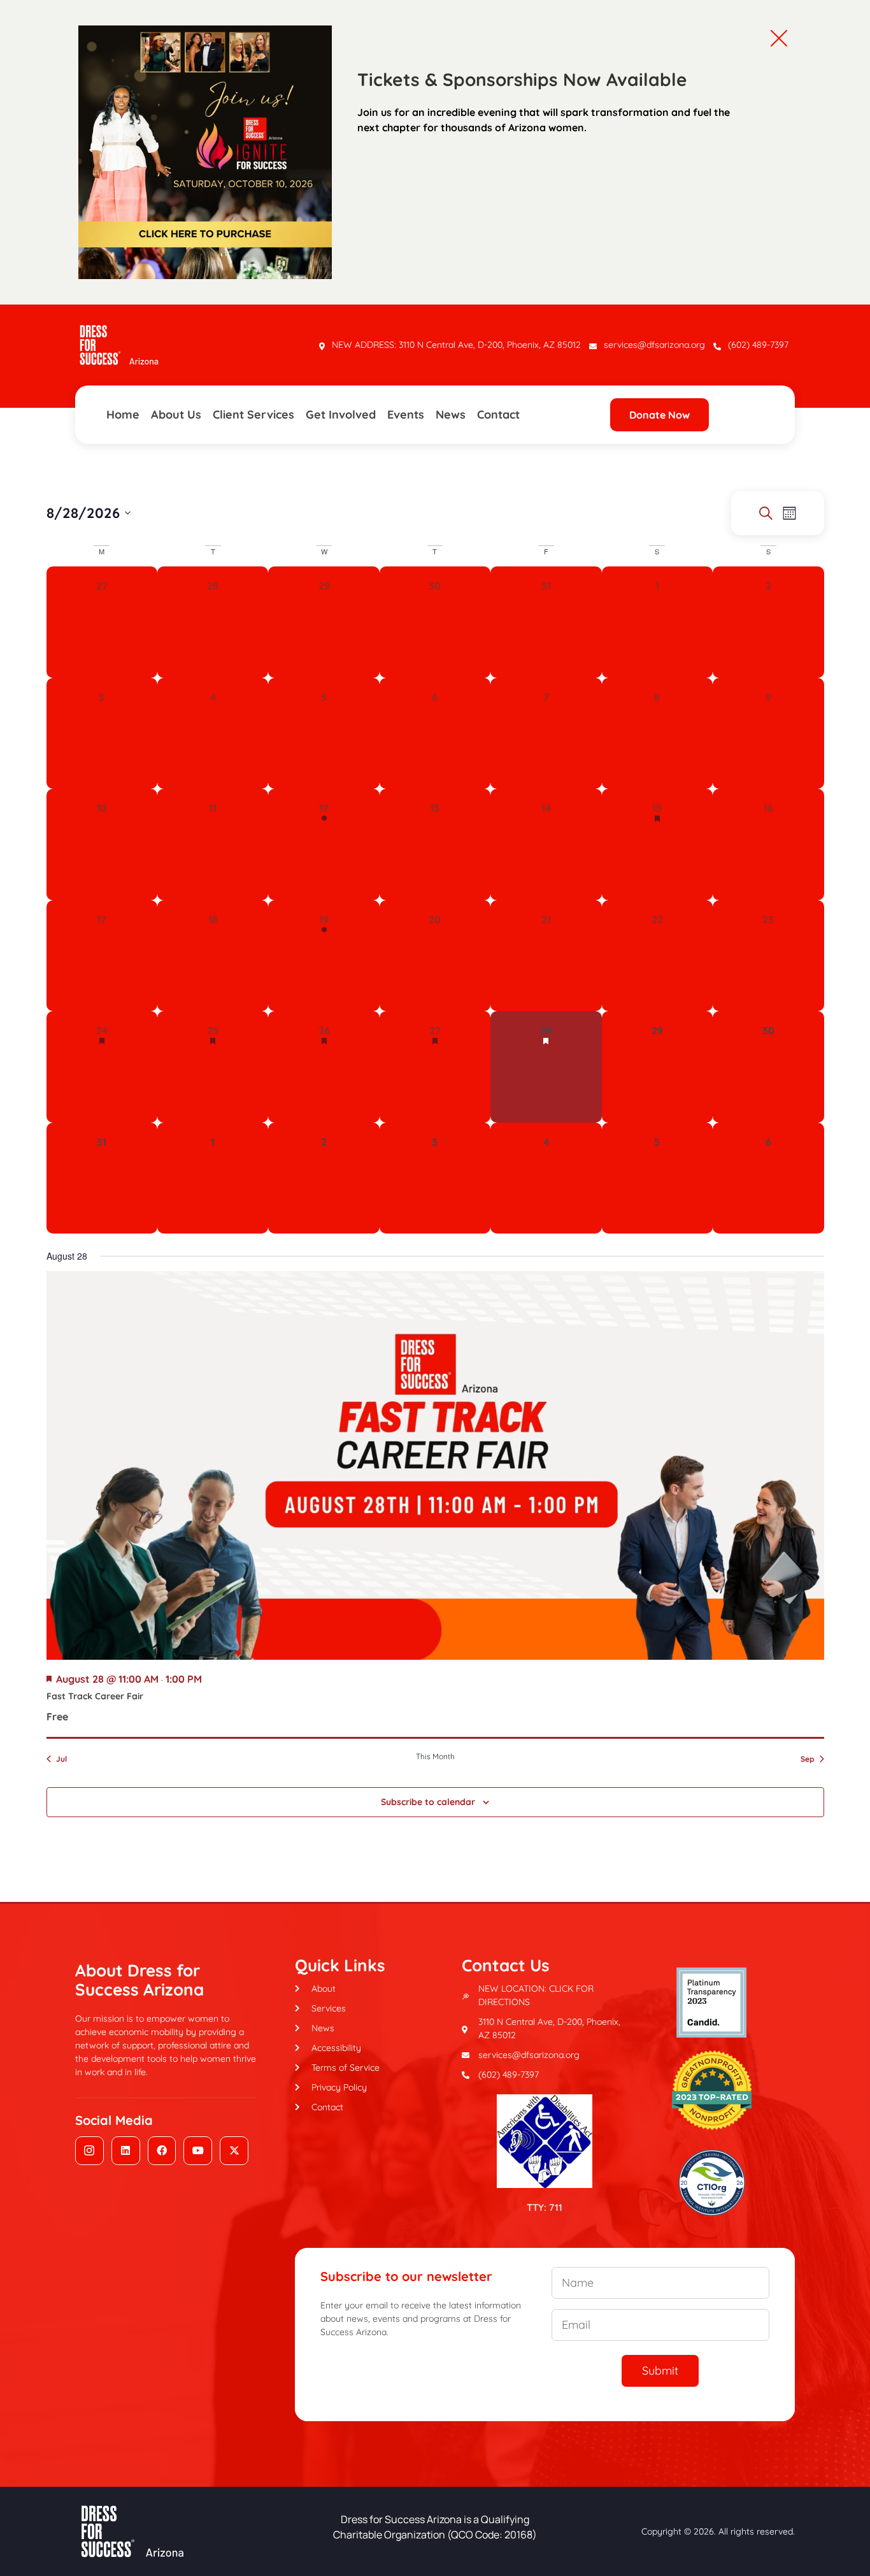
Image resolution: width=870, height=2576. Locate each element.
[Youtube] (198, 2151)
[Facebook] (162, 2151)
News (451, 414)
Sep (808, 1759)
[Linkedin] (126, 2151)
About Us (176, 414)
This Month (435, 1756)
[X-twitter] (234, 2151)
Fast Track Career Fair (95, 1696)
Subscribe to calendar (428, 1802)
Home (123, 414)
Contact (498, 414)
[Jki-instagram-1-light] (89, 2151)
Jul (61, 1759)
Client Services (253, 414)
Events (406, 414)
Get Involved (341, 414)
